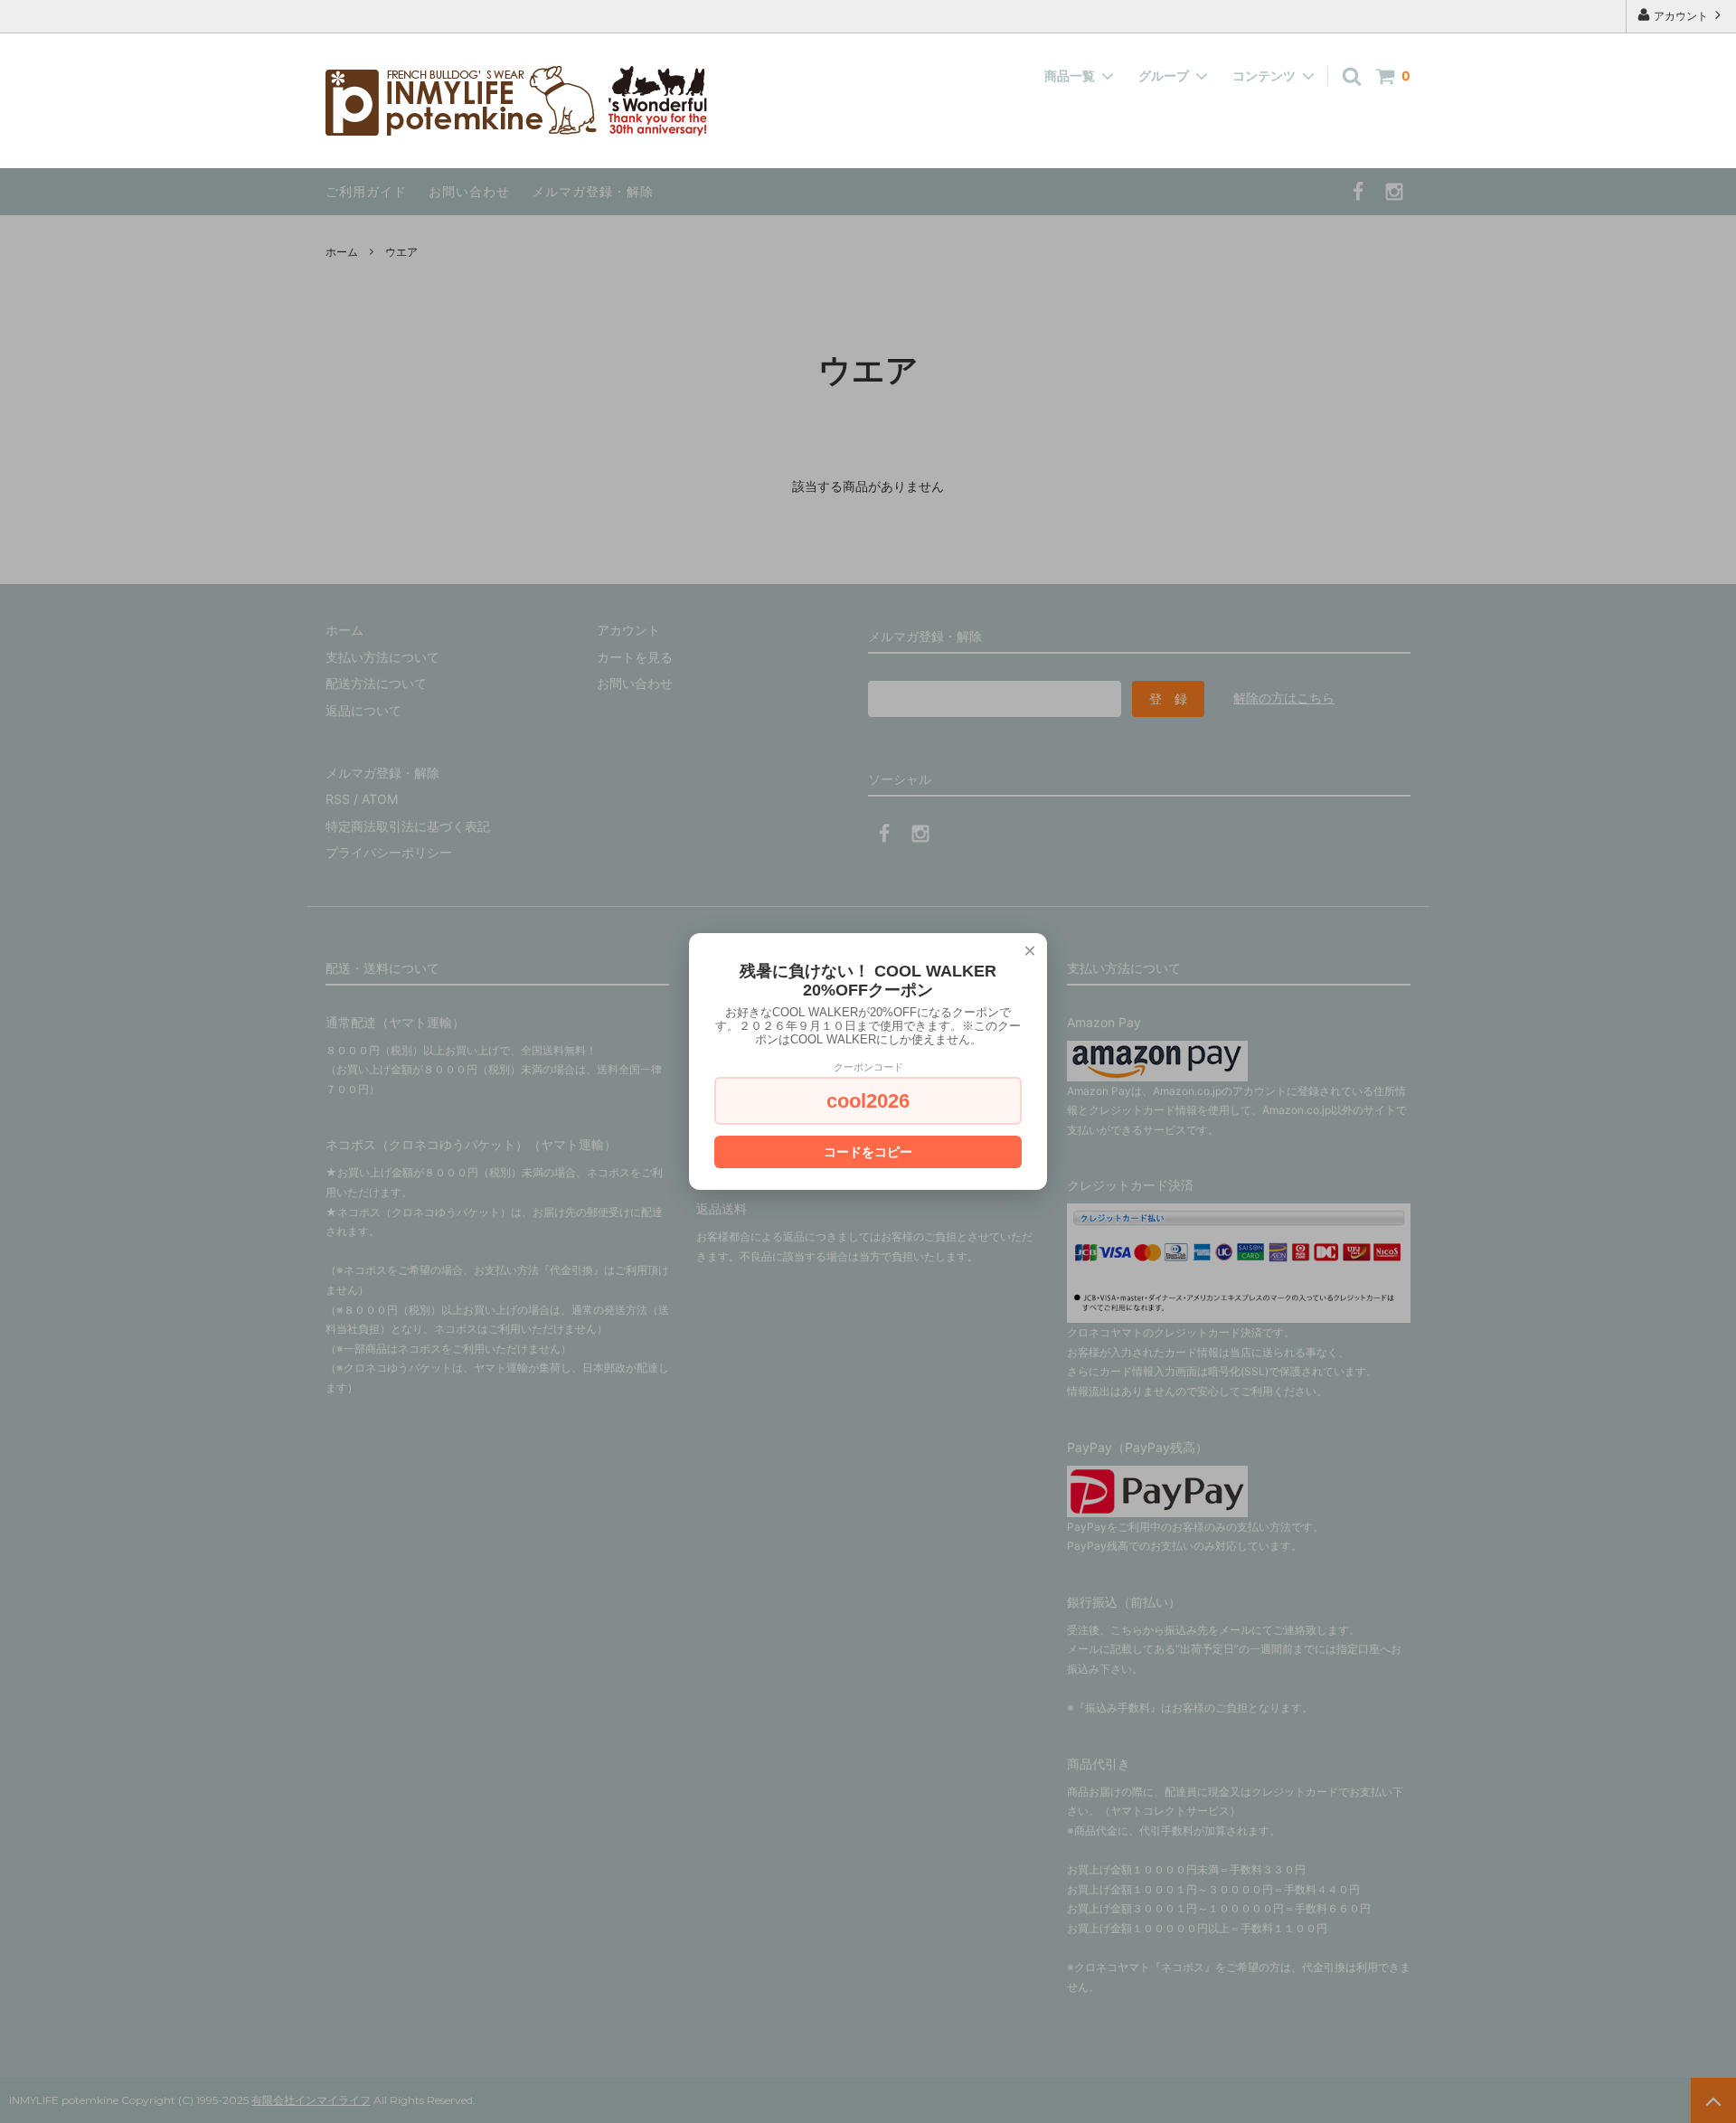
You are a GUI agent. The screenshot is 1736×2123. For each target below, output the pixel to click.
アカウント (1681, 16)
